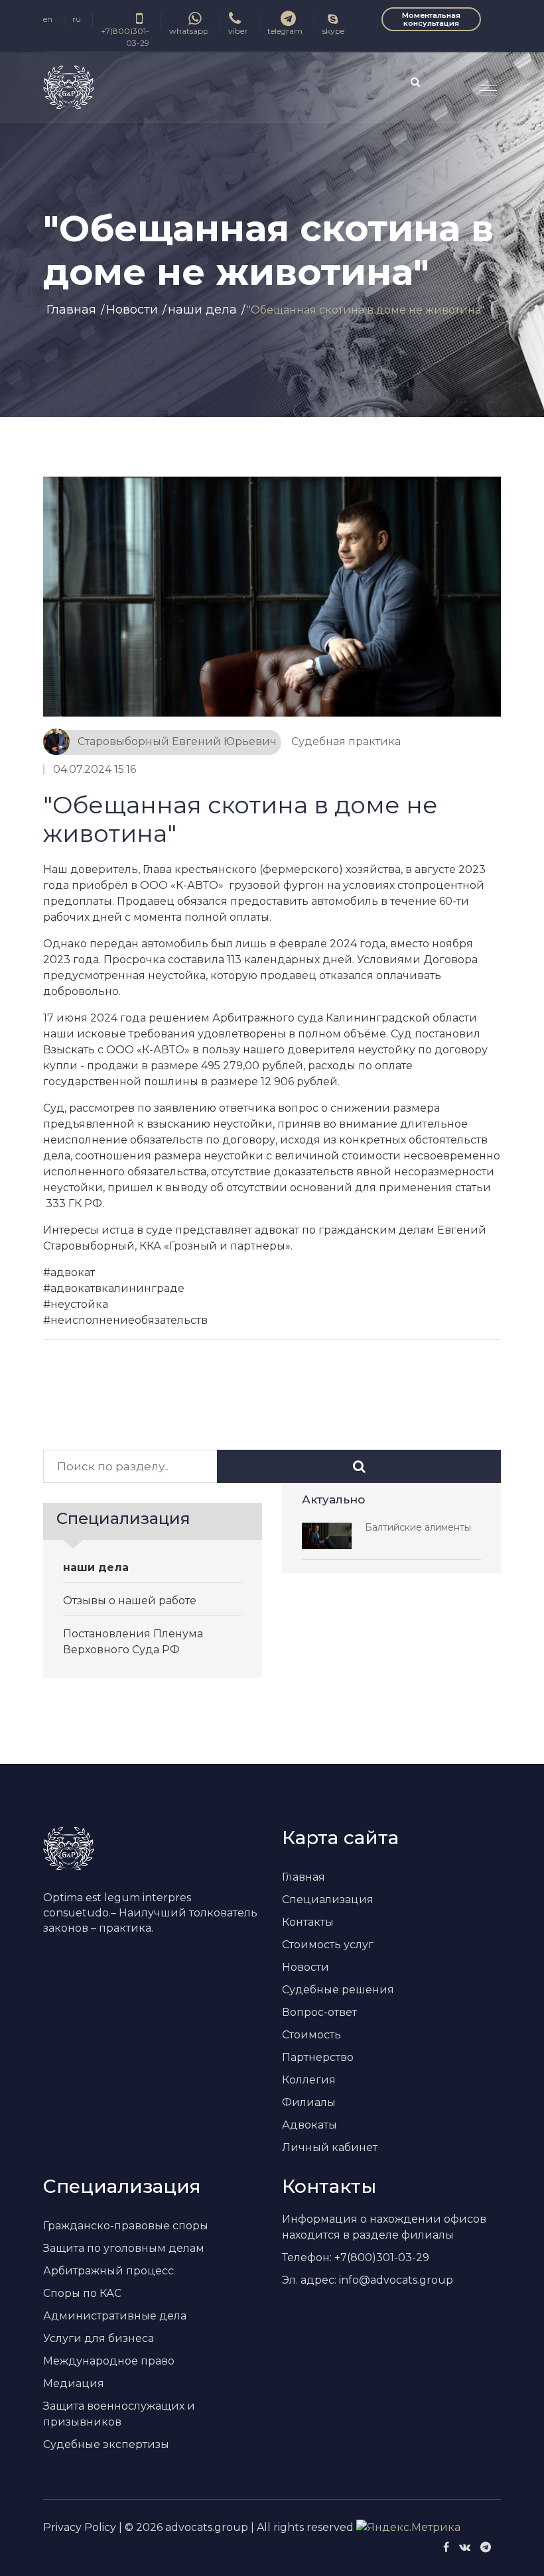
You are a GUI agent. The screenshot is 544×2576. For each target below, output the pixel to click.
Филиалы (309, 2102)
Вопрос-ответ (319, 2012)
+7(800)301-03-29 (125, 37)
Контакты (308, 1922)
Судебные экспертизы (106, 2444)
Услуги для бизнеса (99, 2338)
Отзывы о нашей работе (130, 1601)
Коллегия (309, 2080)
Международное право (109, 2361)
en (48, 19)
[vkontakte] (465, 2547)
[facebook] (446, 2547)
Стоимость (311, 2035)
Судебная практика (346, 741)
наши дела (202, 310)
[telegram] (486, 2547)
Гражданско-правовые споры (126, 2226)
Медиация (74, 2383)
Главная (71, 310)
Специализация (328, 1900)
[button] (483, 85)
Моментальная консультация (431, 19)
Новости (132, 310)
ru (77, 19)
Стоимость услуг (328, 1945)
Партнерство (318, 2057)
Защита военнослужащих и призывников (119, 2414)
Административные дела (115, 2316)
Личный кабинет (330, 2147)
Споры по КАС (82, 2293)
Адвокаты (309, 2125)
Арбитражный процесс (108, 2271)
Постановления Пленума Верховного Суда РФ (133, 1642)
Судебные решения (338, 1990)
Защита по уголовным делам (124, 2248)
